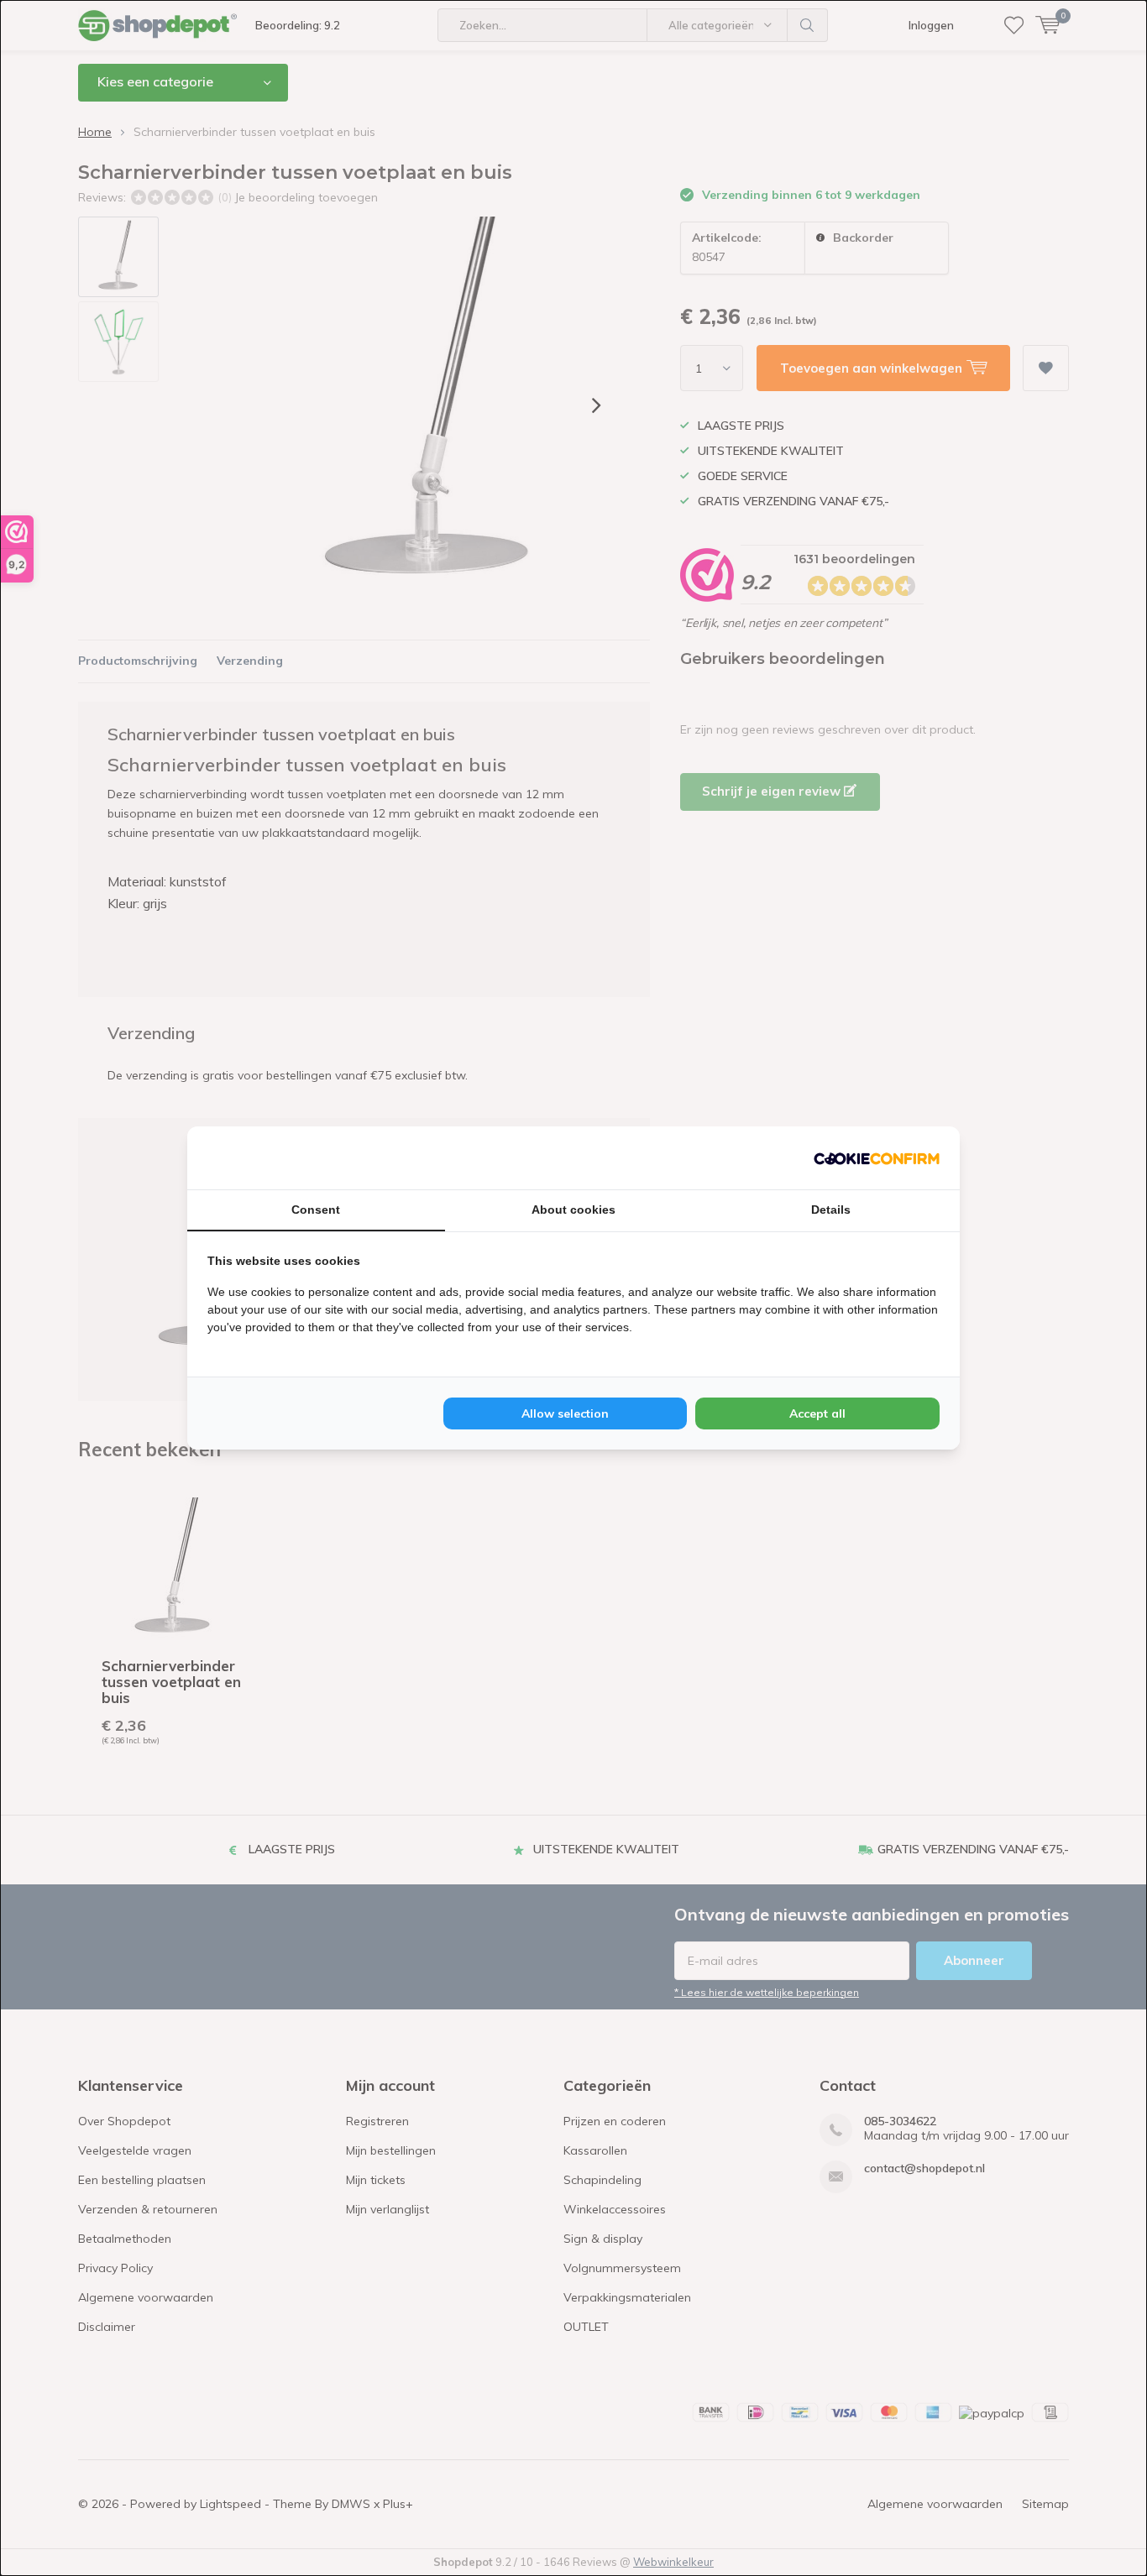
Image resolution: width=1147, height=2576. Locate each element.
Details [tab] (831, 1210)
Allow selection (565, 1413)
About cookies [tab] (573, 1210)
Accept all (817, 1413)
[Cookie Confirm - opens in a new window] (877, 1157)
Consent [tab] (316, 1210)
